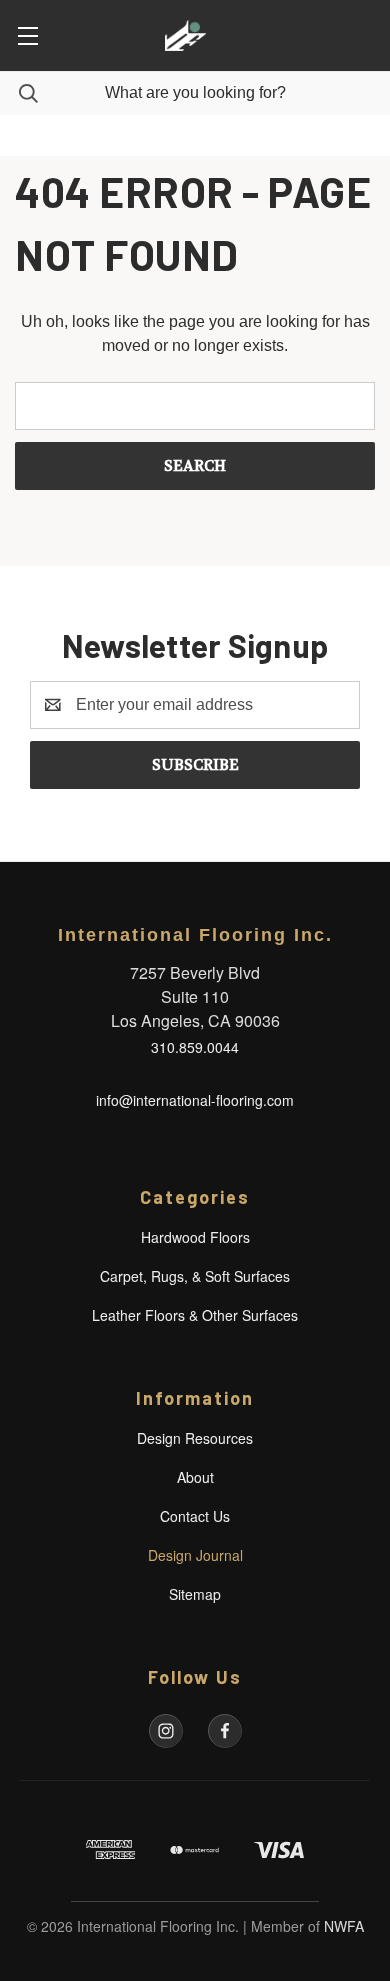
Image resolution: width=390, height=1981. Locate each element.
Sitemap (195, 1594)
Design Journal (195, 1555)
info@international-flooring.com (195, 1100)
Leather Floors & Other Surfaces (195, 1315)
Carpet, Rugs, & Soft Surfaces (195, 1276)
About (195, 1477)
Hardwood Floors (195, 1237)
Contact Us (195, 1516)
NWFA (344, 1926)
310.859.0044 (195, 1047)
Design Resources (195, 1438)
